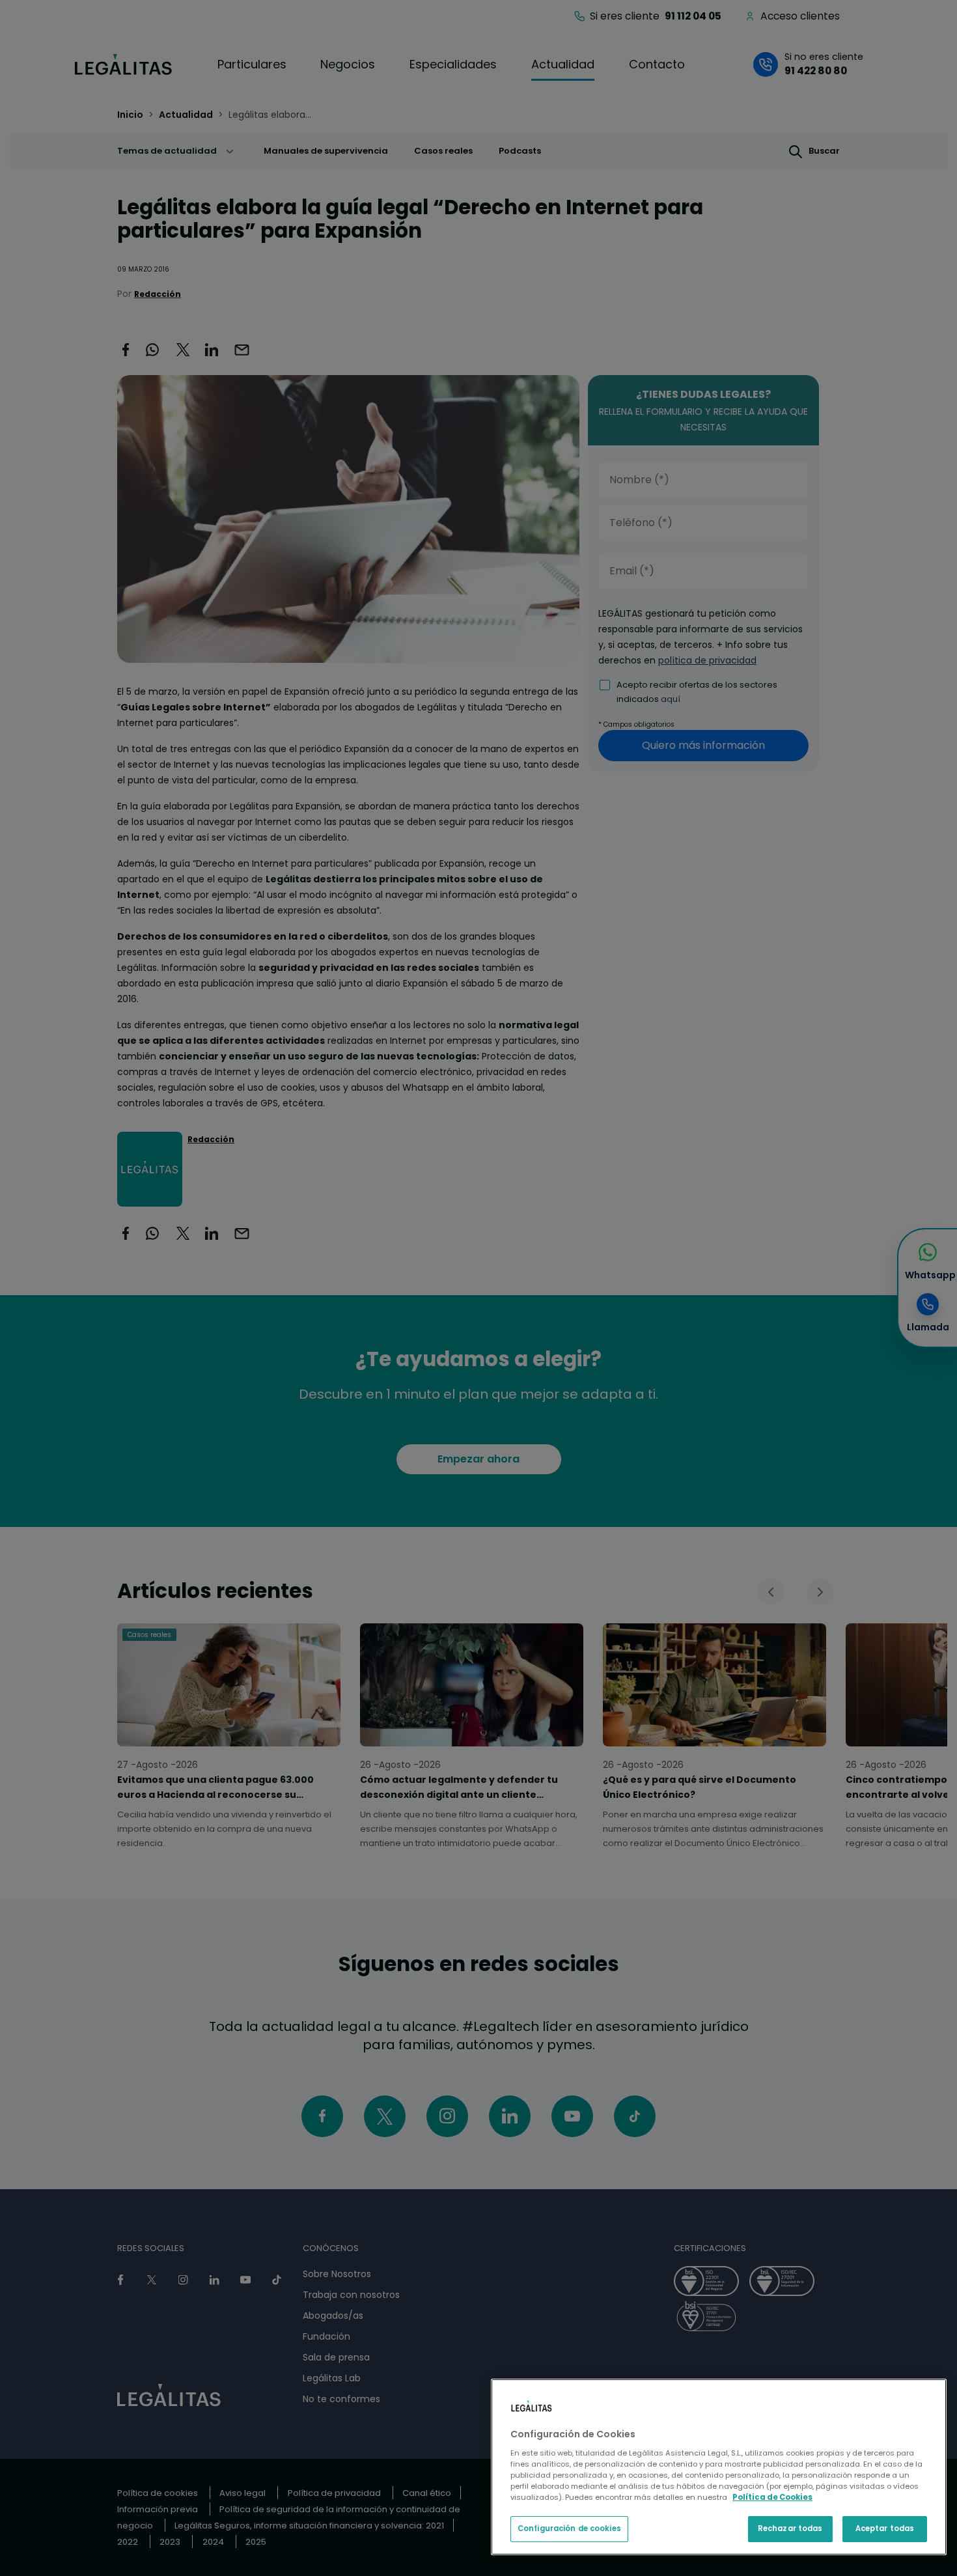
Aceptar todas (885, 2528)
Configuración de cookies (569, 2528)
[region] (719, 2467)
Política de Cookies (772, 2497)
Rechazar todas (790, 2528)
